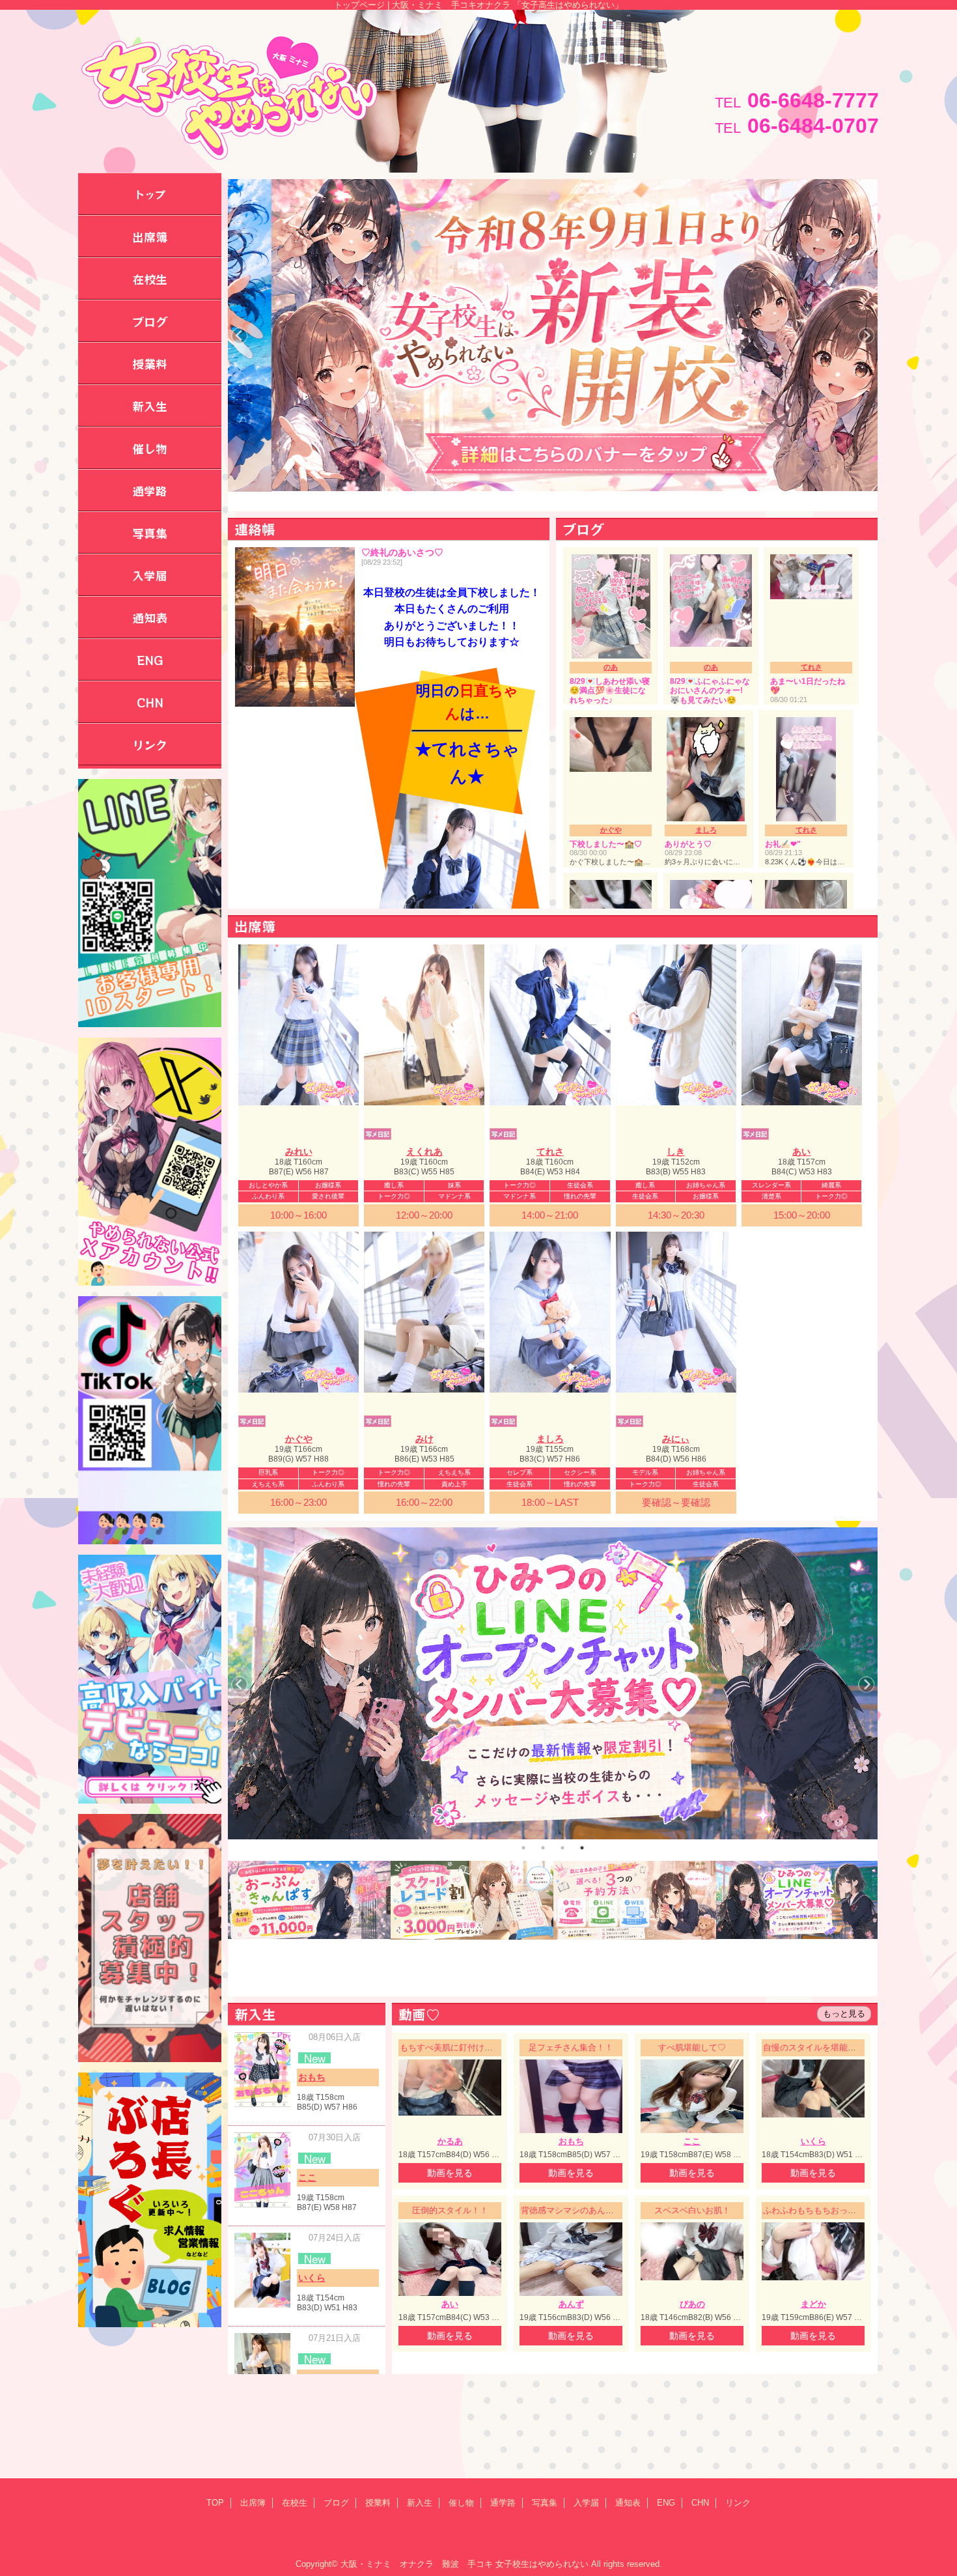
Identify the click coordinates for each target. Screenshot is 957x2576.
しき (676, 1152)
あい (801, 1152)
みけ (424, 1439)
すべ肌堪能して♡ (692, 2047)
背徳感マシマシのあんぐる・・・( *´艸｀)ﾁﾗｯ (606, 2210)
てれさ (811, 667)
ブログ (336, 2503)
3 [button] (562, 1848)
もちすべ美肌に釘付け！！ (451, 2047)
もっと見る (844, 2014)
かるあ (450, 2141)
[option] (553, 1683)
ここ (307, 2177)
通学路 (503, 2503)
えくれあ (424, 1152)
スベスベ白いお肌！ (692, 2210)
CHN (700, 2503)
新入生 (420, 2503)
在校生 (295, 2503)
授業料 (378, 2503)
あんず (571, 2304)
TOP (215, 2503)
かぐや (611, 830)
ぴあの (692, 2304)
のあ (611, 667)
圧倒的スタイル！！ (450, 2210)
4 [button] (582, 1848)
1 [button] (523, 1848)
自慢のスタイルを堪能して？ (818, 2047)
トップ (150, 194)
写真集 (545, 2503)
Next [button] (866, 336)
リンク (738, 2503)
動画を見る (450, 2173)
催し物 (461, 2503)
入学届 (586, 2503)
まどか (813, 2304)
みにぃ (676, 1439)
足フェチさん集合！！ (571, 2047)
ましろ (706, 830)
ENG (666, 2503)
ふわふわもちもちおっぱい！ (818, 2210)
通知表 (628, 2503)
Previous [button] (239, 336)
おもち (312, 2077)
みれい (299, 1152)
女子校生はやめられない (542, 2564)
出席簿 (253, 2503)
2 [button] (543, 1848)
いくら (312, 2278)
